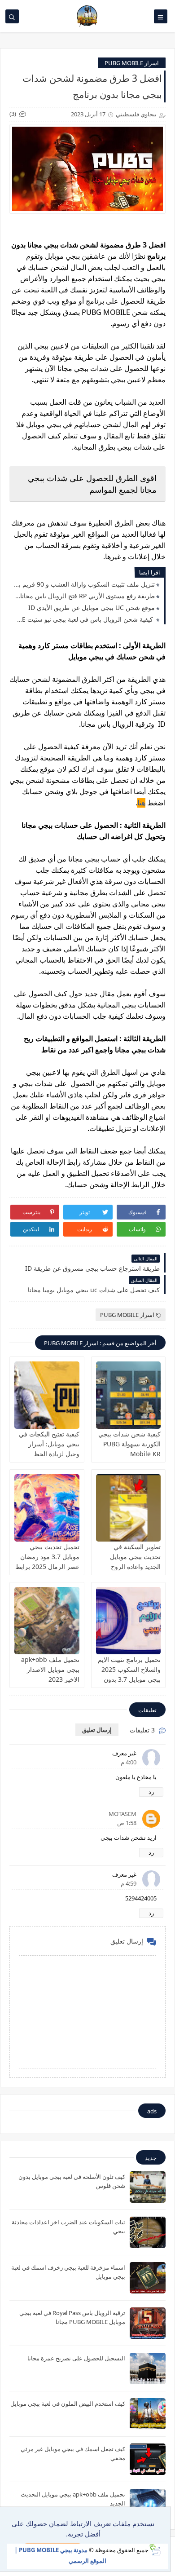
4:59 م (129, 1883)
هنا (141, 803)
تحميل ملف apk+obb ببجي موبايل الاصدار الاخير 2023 (50, 1669)
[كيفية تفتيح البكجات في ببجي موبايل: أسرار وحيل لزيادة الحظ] (47, 1395)
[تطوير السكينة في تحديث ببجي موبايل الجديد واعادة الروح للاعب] (129, 1508)
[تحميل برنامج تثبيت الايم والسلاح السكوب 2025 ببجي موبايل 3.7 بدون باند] (129, 1621)
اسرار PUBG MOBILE (132, 63)
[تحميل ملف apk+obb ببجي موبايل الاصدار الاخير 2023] (47, 1621)
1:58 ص (127, 1823)
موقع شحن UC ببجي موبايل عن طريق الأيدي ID (92, 608)
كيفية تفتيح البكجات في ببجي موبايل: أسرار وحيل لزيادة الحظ (49, 1444)
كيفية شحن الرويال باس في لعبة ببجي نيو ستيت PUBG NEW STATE (84, 619)
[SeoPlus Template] (155, 2550)
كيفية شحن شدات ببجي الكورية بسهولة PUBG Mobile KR (129, 1444)
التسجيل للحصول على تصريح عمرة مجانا (76, 2358)
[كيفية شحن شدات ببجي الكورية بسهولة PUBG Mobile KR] (129, 1395)
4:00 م (129, 1762)
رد (151, 1792)
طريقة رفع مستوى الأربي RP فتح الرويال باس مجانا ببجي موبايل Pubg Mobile (84, 596)
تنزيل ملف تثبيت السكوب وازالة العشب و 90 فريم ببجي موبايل (84, 584)
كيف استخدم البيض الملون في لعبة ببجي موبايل (68, 2404)
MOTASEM (122, 1814)
